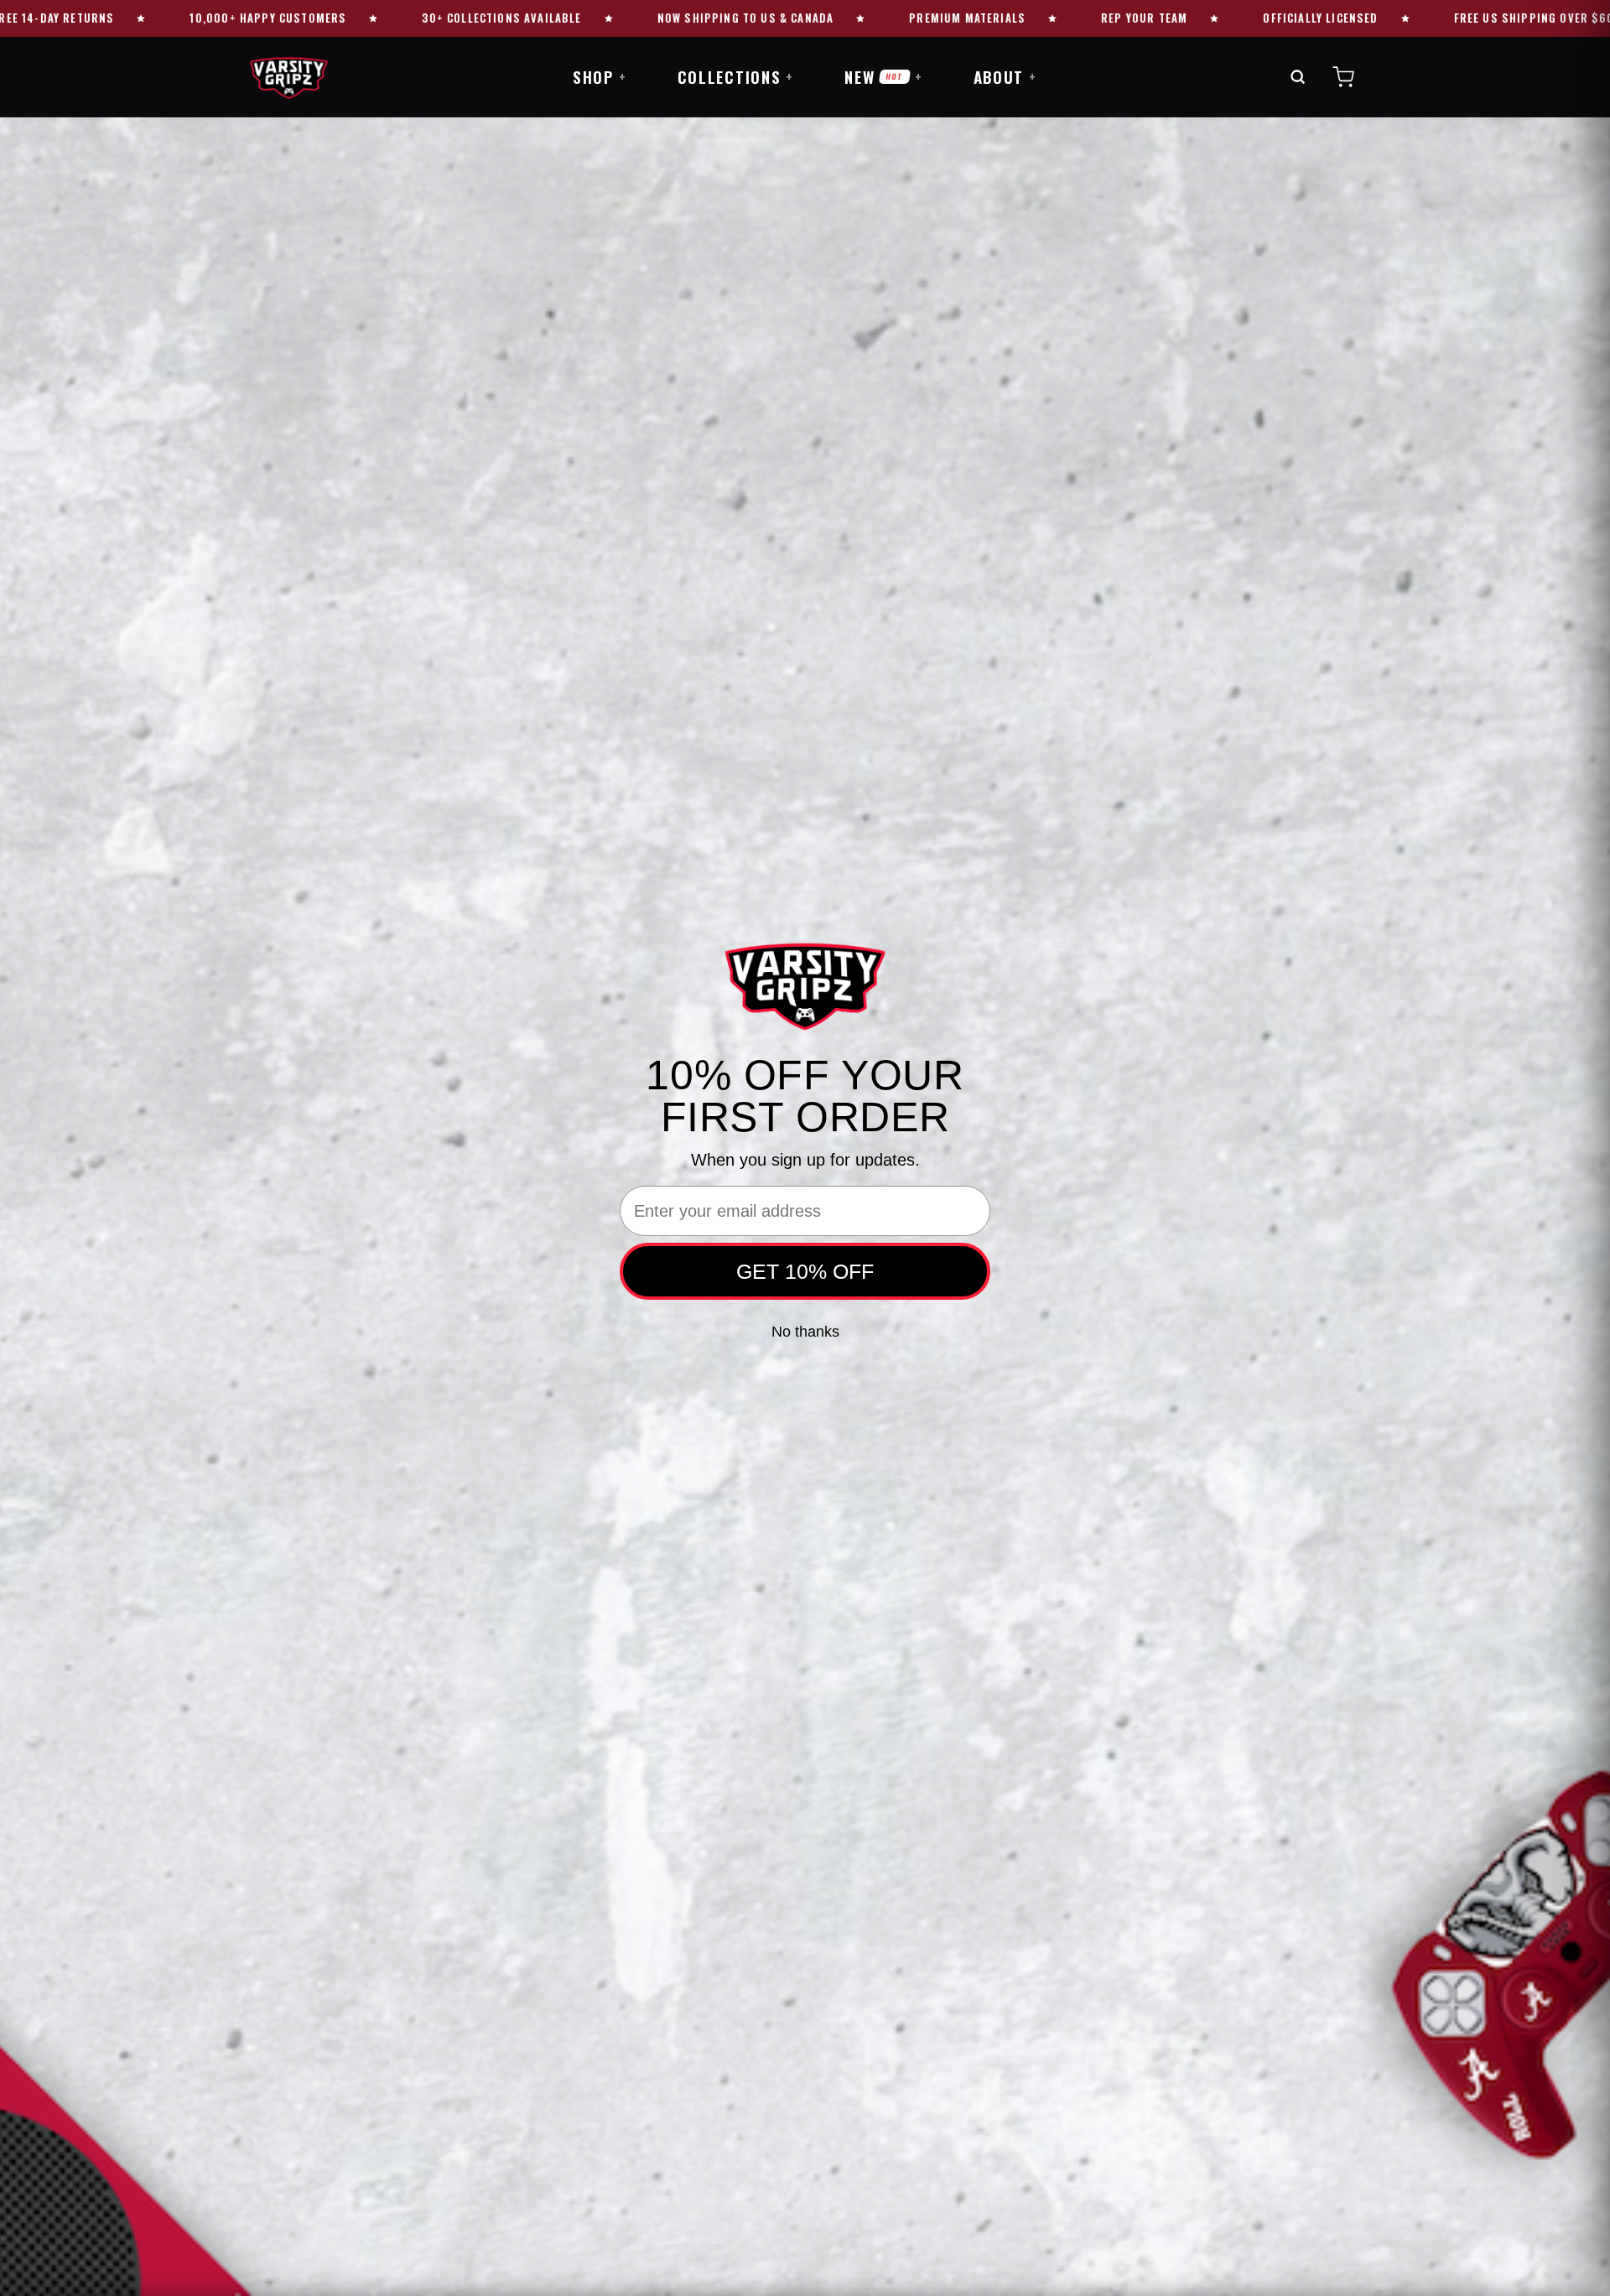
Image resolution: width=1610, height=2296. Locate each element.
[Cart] (1343, 77)
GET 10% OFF (805, 1271)
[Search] (1297, 77)
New (883, 76)
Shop (600, 76)
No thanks (805, 1332)
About (1005, 76)
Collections (736, 76)
